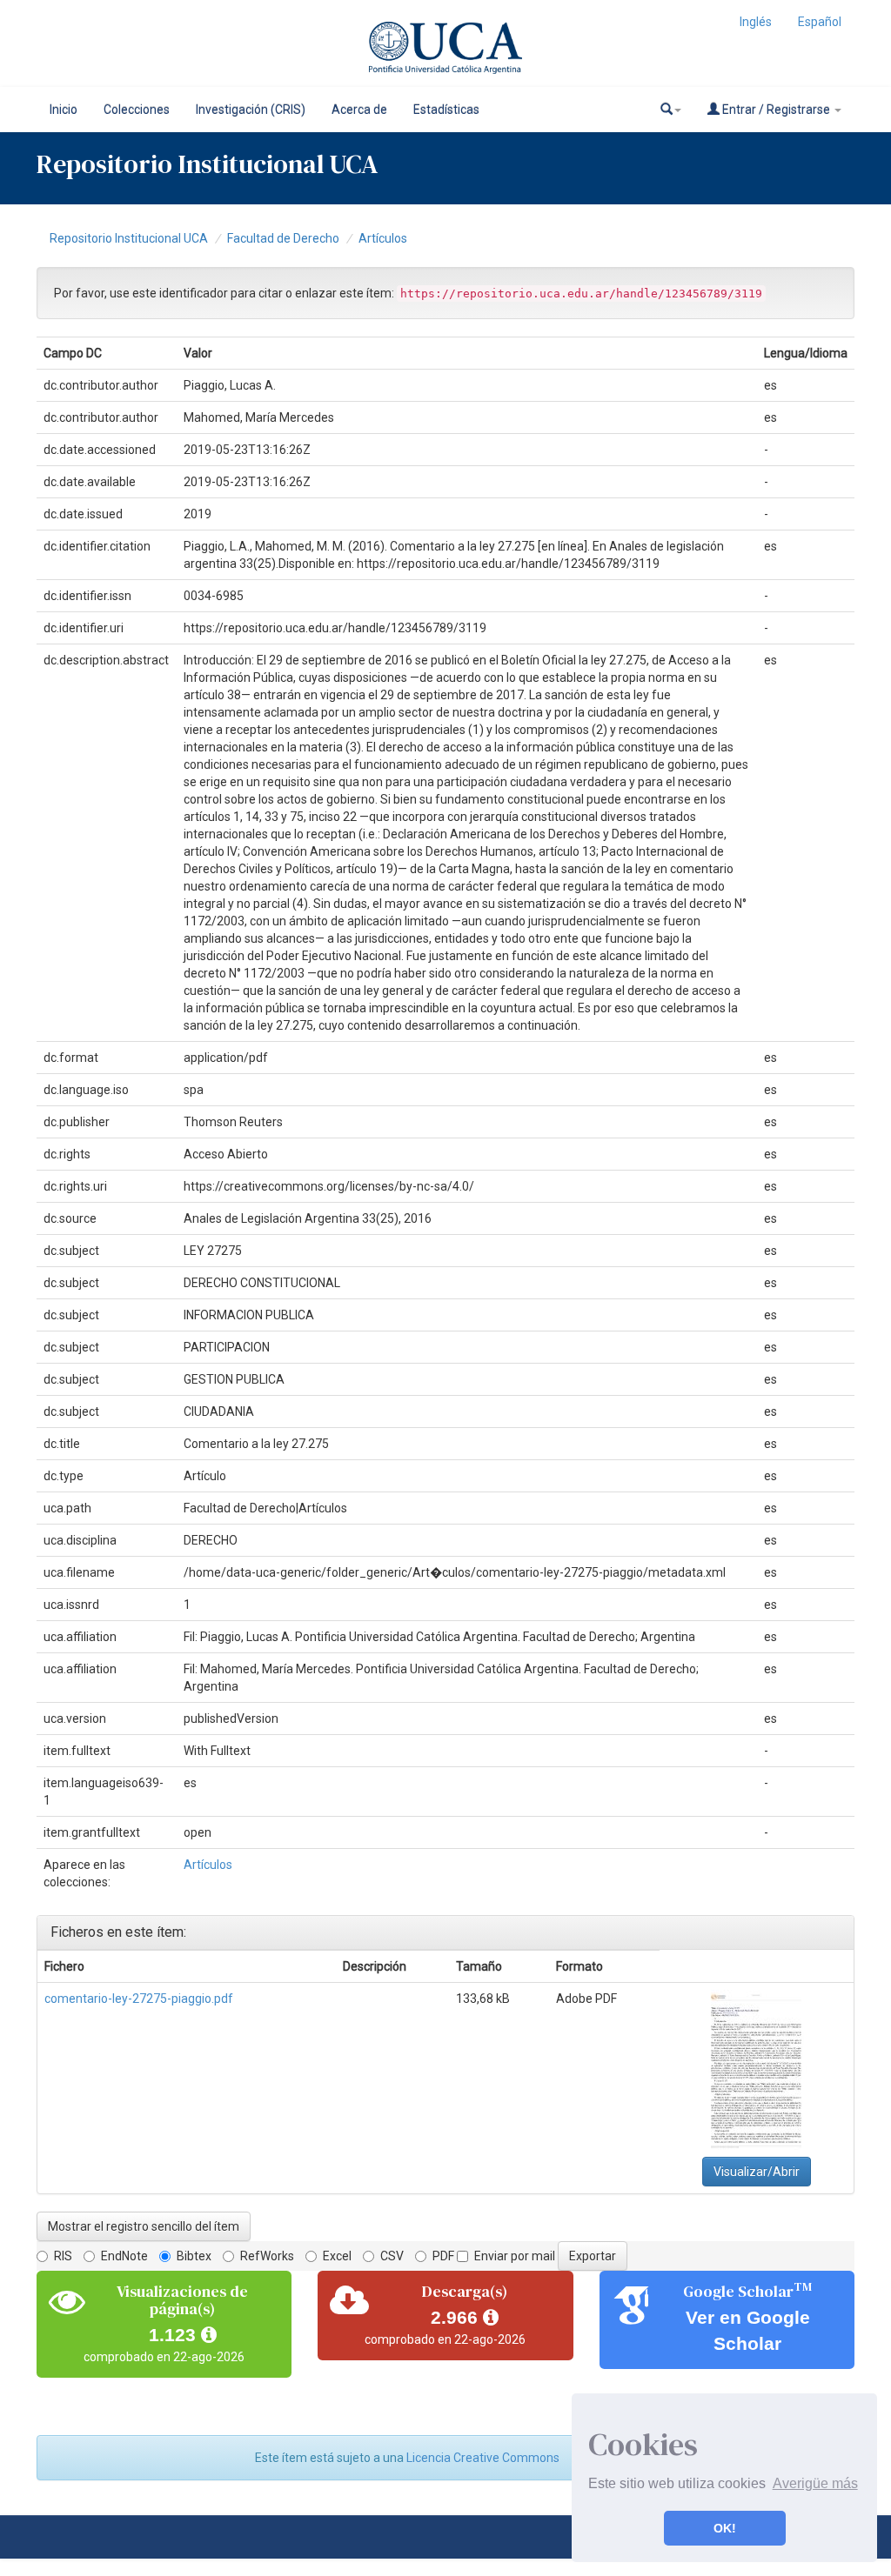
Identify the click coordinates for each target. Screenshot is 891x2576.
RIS (63, 2256)
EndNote (124, 2256)
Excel (337, 2256)
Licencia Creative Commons (483, 2458)
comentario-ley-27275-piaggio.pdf (139, 1999)
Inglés (756, 22)
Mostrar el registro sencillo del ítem (144, 2226)
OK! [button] (725, 2528)
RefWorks (267, 2256)
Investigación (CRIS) (251, 110)
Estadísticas (446, 110)
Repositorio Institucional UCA (129, 238)
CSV (392, 2256)
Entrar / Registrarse (776, 110)
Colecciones (137, 110)
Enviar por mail (515, 2256)
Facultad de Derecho (283, 238)
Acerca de (359, 110)
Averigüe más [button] (815, 2483)
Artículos (383, 238)
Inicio (64, 110)
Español (820, 22)
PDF (443, 2256)
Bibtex (194, 2256)
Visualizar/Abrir (757, 2172)
